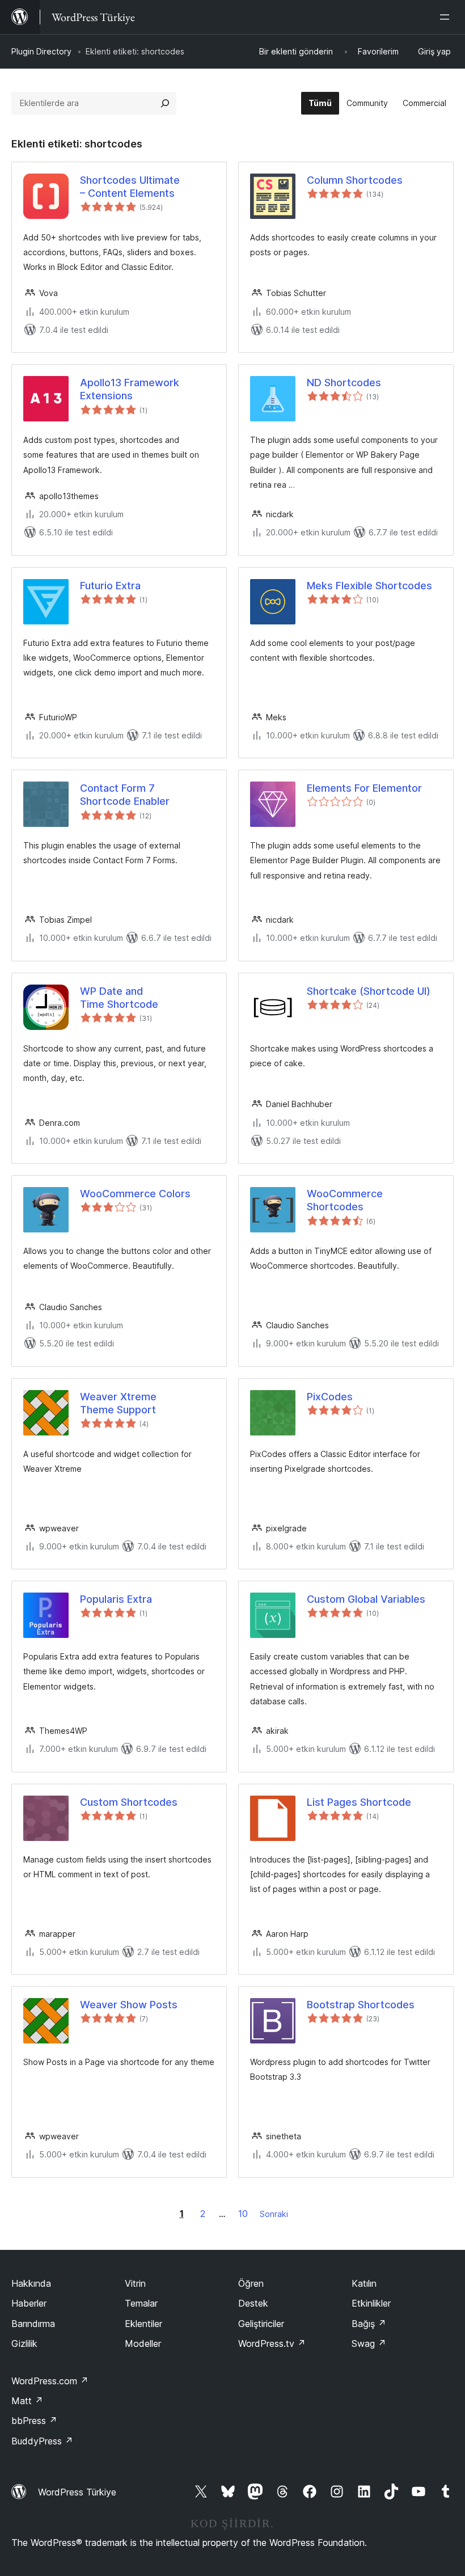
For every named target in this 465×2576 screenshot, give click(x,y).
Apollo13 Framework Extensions (130, 389)
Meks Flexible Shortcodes (369, 586)
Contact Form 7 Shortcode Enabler (125, 795)
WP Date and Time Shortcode (119, 998)
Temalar (141, 2303)
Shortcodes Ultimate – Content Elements (130, 187)
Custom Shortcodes (129, 1802)
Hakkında (31, 2283)
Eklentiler (143, 2324)
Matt (27, 2401)
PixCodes (330, 1397)
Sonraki (274, 2214)
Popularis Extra (116, 1599)
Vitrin (135, 2283)
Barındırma (33, 2324)
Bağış (369, 2324)
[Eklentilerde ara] (165, 103)
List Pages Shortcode (359, 1802)
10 (243, 2214)
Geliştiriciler (261, 2324)
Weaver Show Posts (129, 2005)
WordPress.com (50, 2381)
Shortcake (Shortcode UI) (369, 991)
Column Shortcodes (355, 180)
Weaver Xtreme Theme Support (118, 1403)
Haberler (29, 2303)
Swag (369, 2343)
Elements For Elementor (364, 788)
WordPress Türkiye (77, 2492)
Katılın (364, 2283)
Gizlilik (24, 2343)
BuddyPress (42, 2441)
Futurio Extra (110, 586)
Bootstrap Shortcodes (361, 2005)
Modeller (143, 2343)
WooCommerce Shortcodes (345, 1200)
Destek (253, 2303)
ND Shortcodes (344, 383)
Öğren (251, 2283)
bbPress (34, 2421)
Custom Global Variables (366, 1599)
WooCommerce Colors (135, 1194)
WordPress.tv (272, 2343)
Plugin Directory (41, 51)
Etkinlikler (371, 2303)
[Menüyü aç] (447, 17)
